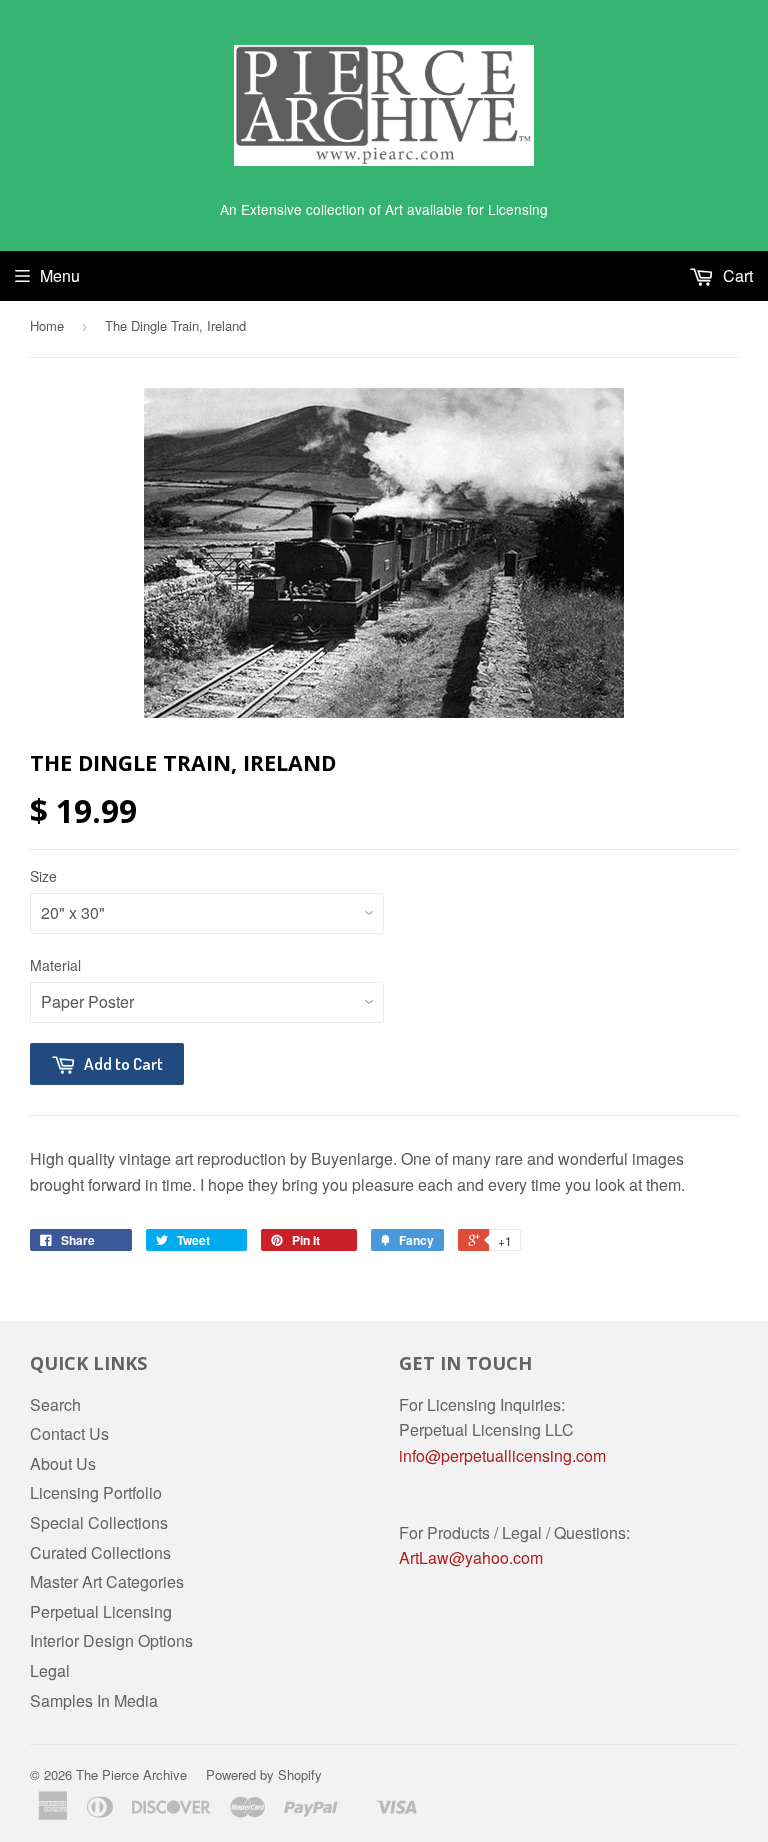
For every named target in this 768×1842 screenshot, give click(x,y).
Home (47, 325)
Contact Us (69, 1433)
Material (55, 965)
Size (43, 876)
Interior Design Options (111, 1640)
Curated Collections (100, 1552)
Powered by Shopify (264, 1774)
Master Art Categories (107, 1581)
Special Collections (99, 1522)
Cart (736, 275)
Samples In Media (94, 1700)
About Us (63, 1463)
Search (55, 1404)
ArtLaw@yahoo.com (471, 1557)
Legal (50, 1670)
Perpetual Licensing (101, 1611)
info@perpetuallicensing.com (502, 1455)
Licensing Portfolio (96, 1492)
